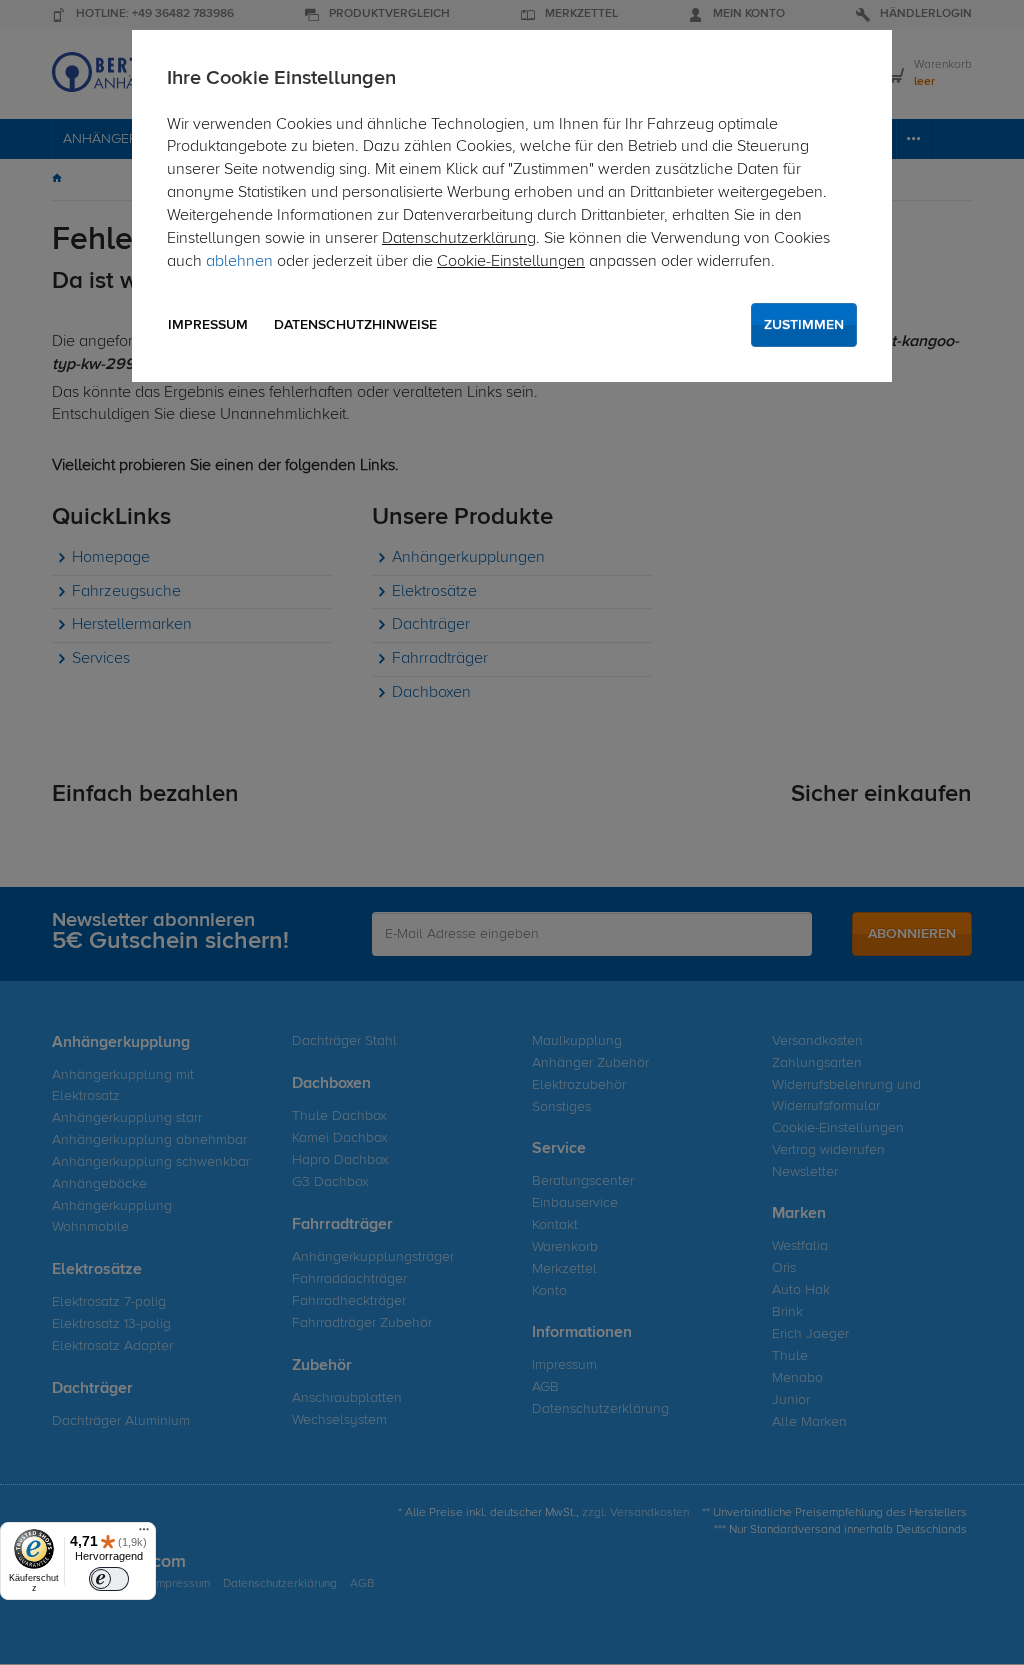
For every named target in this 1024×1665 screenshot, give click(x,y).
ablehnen (239, 262)
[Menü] (144, 1534)
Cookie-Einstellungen (511, 262)
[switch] (109, 1579)
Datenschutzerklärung (459, 239)
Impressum (208, 325)
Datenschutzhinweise (355, 325)
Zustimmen (804, 325)
